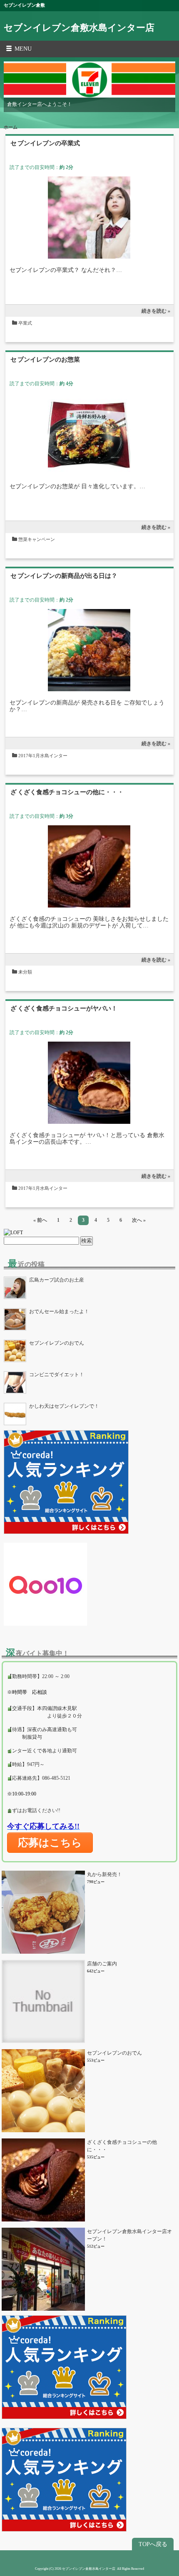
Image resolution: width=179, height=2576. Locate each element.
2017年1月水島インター (43, 756)
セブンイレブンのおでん (114, 2053)
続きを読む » (156, 311)
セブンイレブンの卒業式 (45, 143)
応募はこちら (50, 1842)
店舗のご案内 (102, 1964)
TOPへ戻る (153, 2544)
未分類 (25, 972)
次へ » (139, 1220)
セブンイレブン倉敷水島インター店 (79, 28)
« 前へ (40, 1220)
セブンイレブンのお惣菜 (45, 360)
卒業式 (25, 323)
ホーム (11, 127)
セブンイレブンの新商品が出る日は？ (64, 576)
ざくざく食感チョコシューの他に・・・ (67, 792)
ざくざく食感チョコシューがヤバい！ (64, 1008)
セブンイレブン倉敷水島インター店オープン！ (129, 2235)
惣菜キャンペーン (37, 539)
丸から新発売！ (104, 1874)
